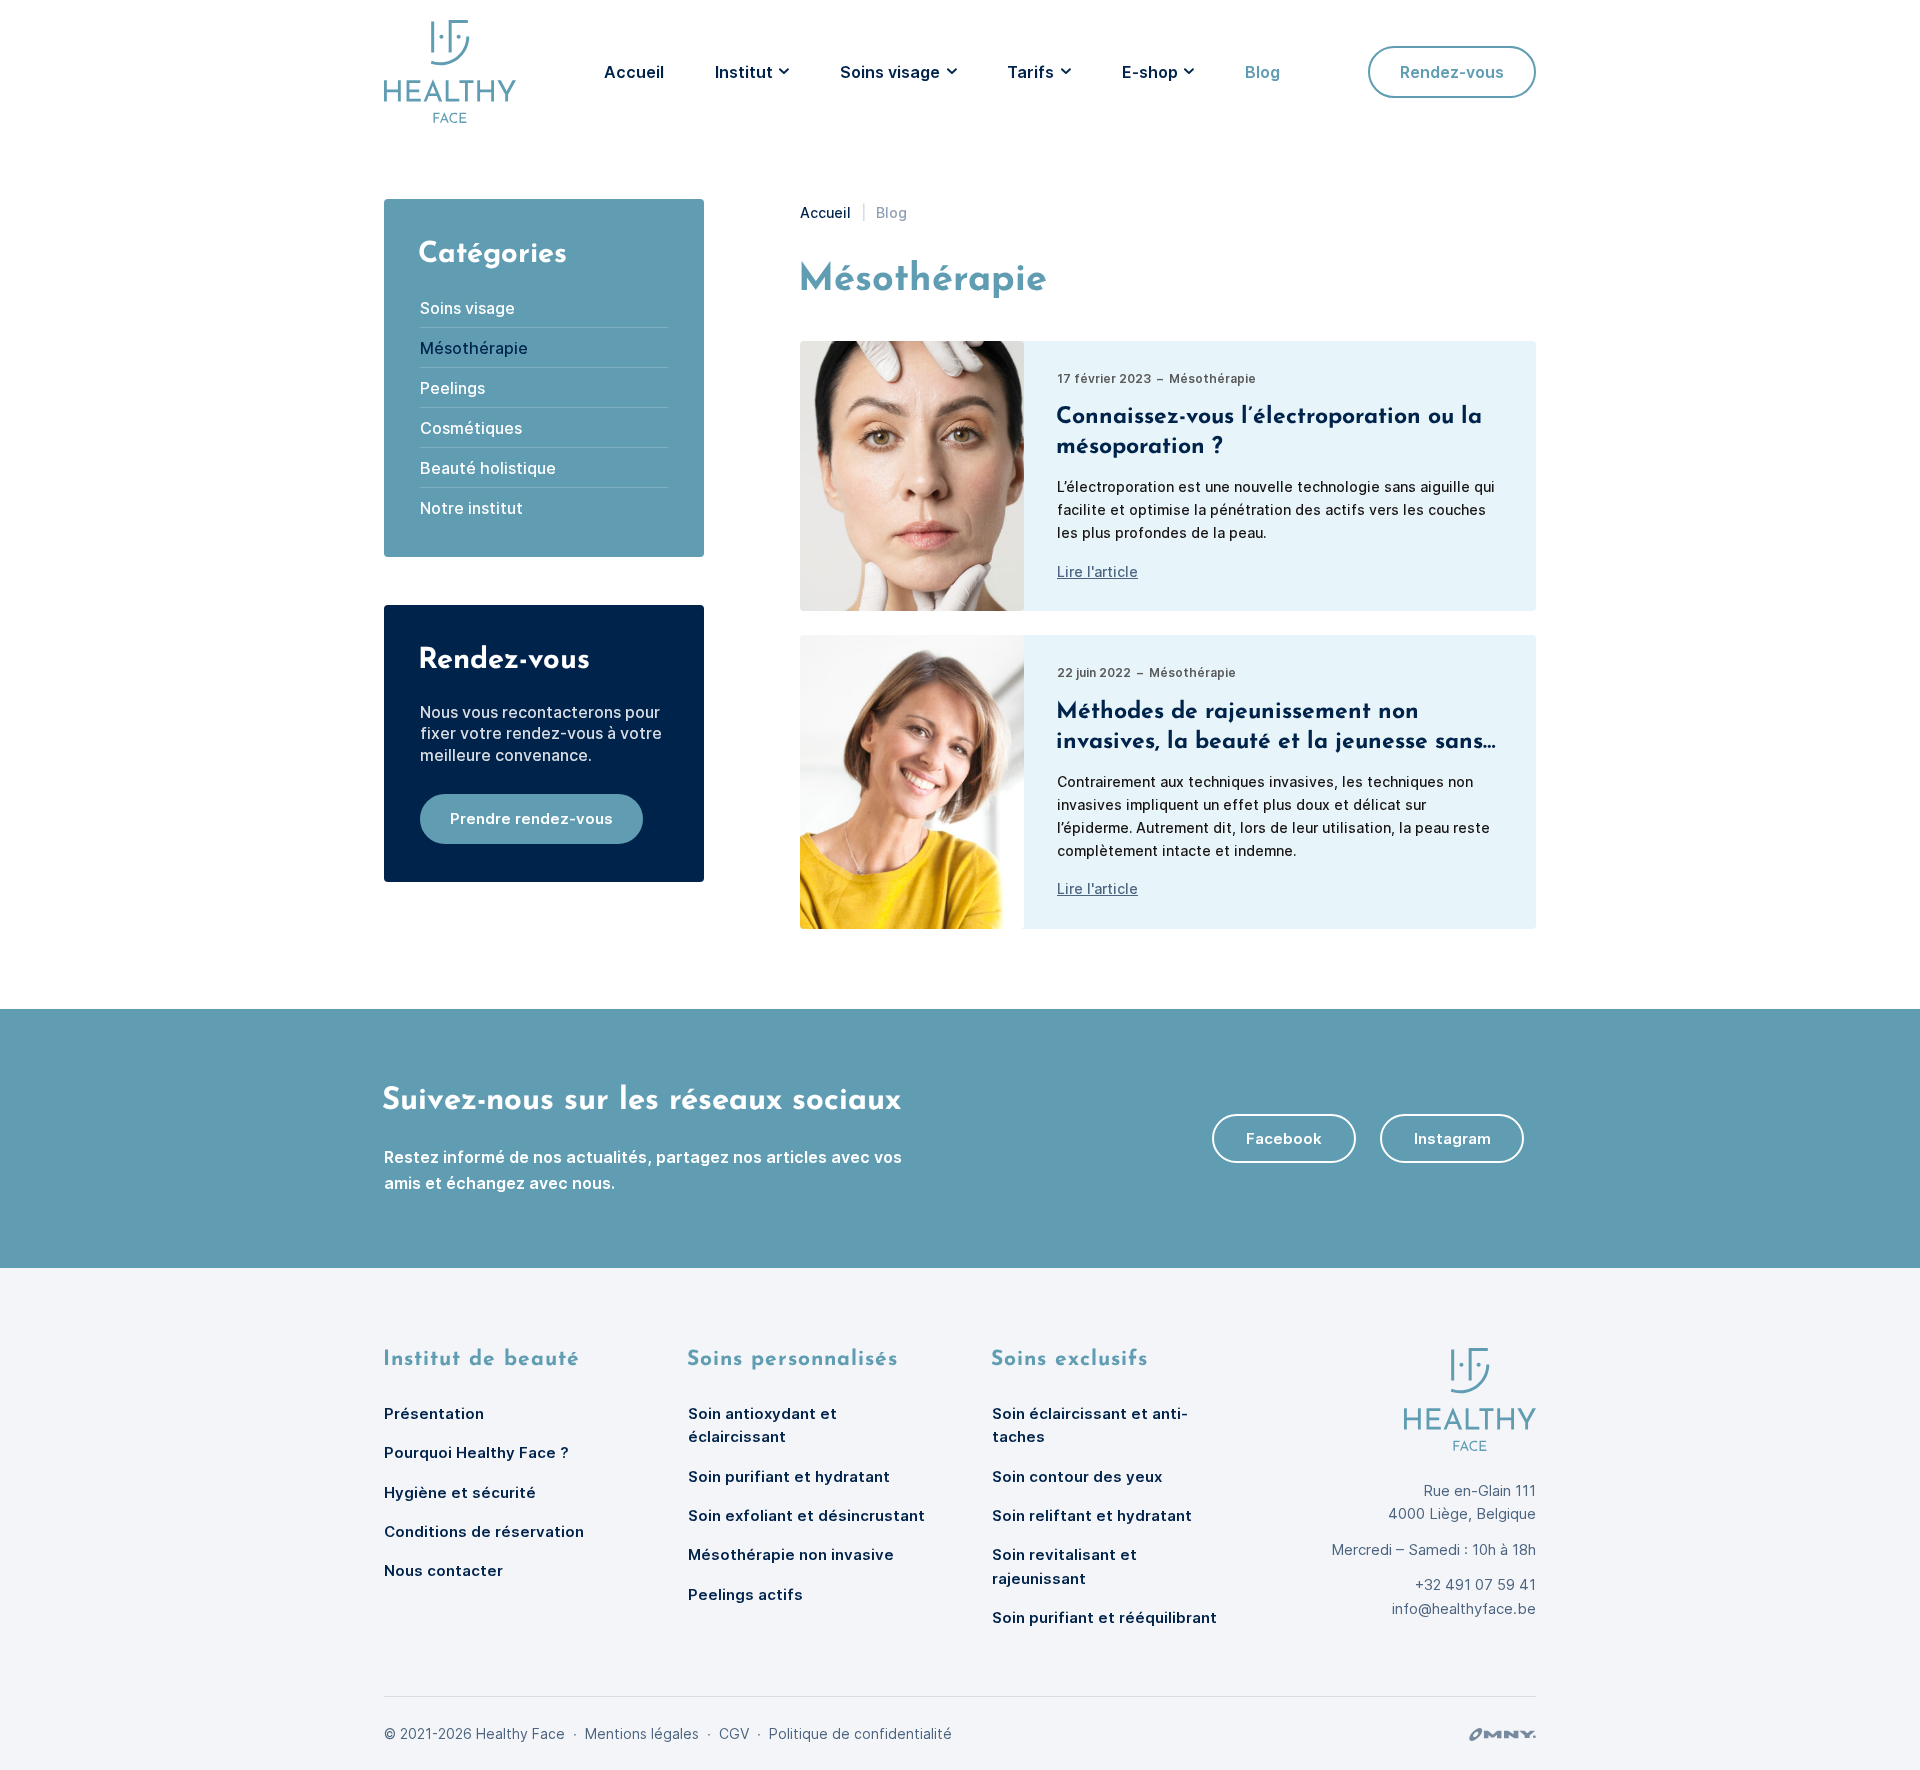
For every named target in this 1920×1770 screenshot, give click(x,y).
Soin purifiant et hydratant (789, 1476)
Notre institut (471, 508)
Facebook (1284, 1138)
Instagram (1452, 1138)
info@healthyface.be (1464, 1608)
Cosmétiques (471, 428)
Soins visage (890, 72)
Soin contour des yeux (1077, 1476)
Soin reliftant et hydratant (1092, 1515)
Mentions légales (642, 1733)
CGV (734, 1733)
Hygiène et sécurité (460, 1492)
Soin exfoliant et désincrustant (806, 1515)
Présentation (434, 1413)
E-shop (1150, 72)
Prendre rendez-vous (531, 818)
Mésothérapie (474, 348)
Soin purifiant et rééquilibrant (1104, 1617)
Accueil (634, 72)
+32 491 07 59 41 (1475, 1584)
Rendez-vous (1452, 72)
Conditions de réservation (484, 1531)
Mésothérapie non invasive (791, 1554)
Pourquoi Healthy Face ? (476, 1452)
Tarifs (1030, 72)
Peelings (452, 388)
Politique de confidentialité (860, 1733)
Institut (744, 72)
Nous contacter (443, 1570)
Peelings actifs (745, 1594)
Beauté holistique (488, 468)
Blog (1262, 72)
